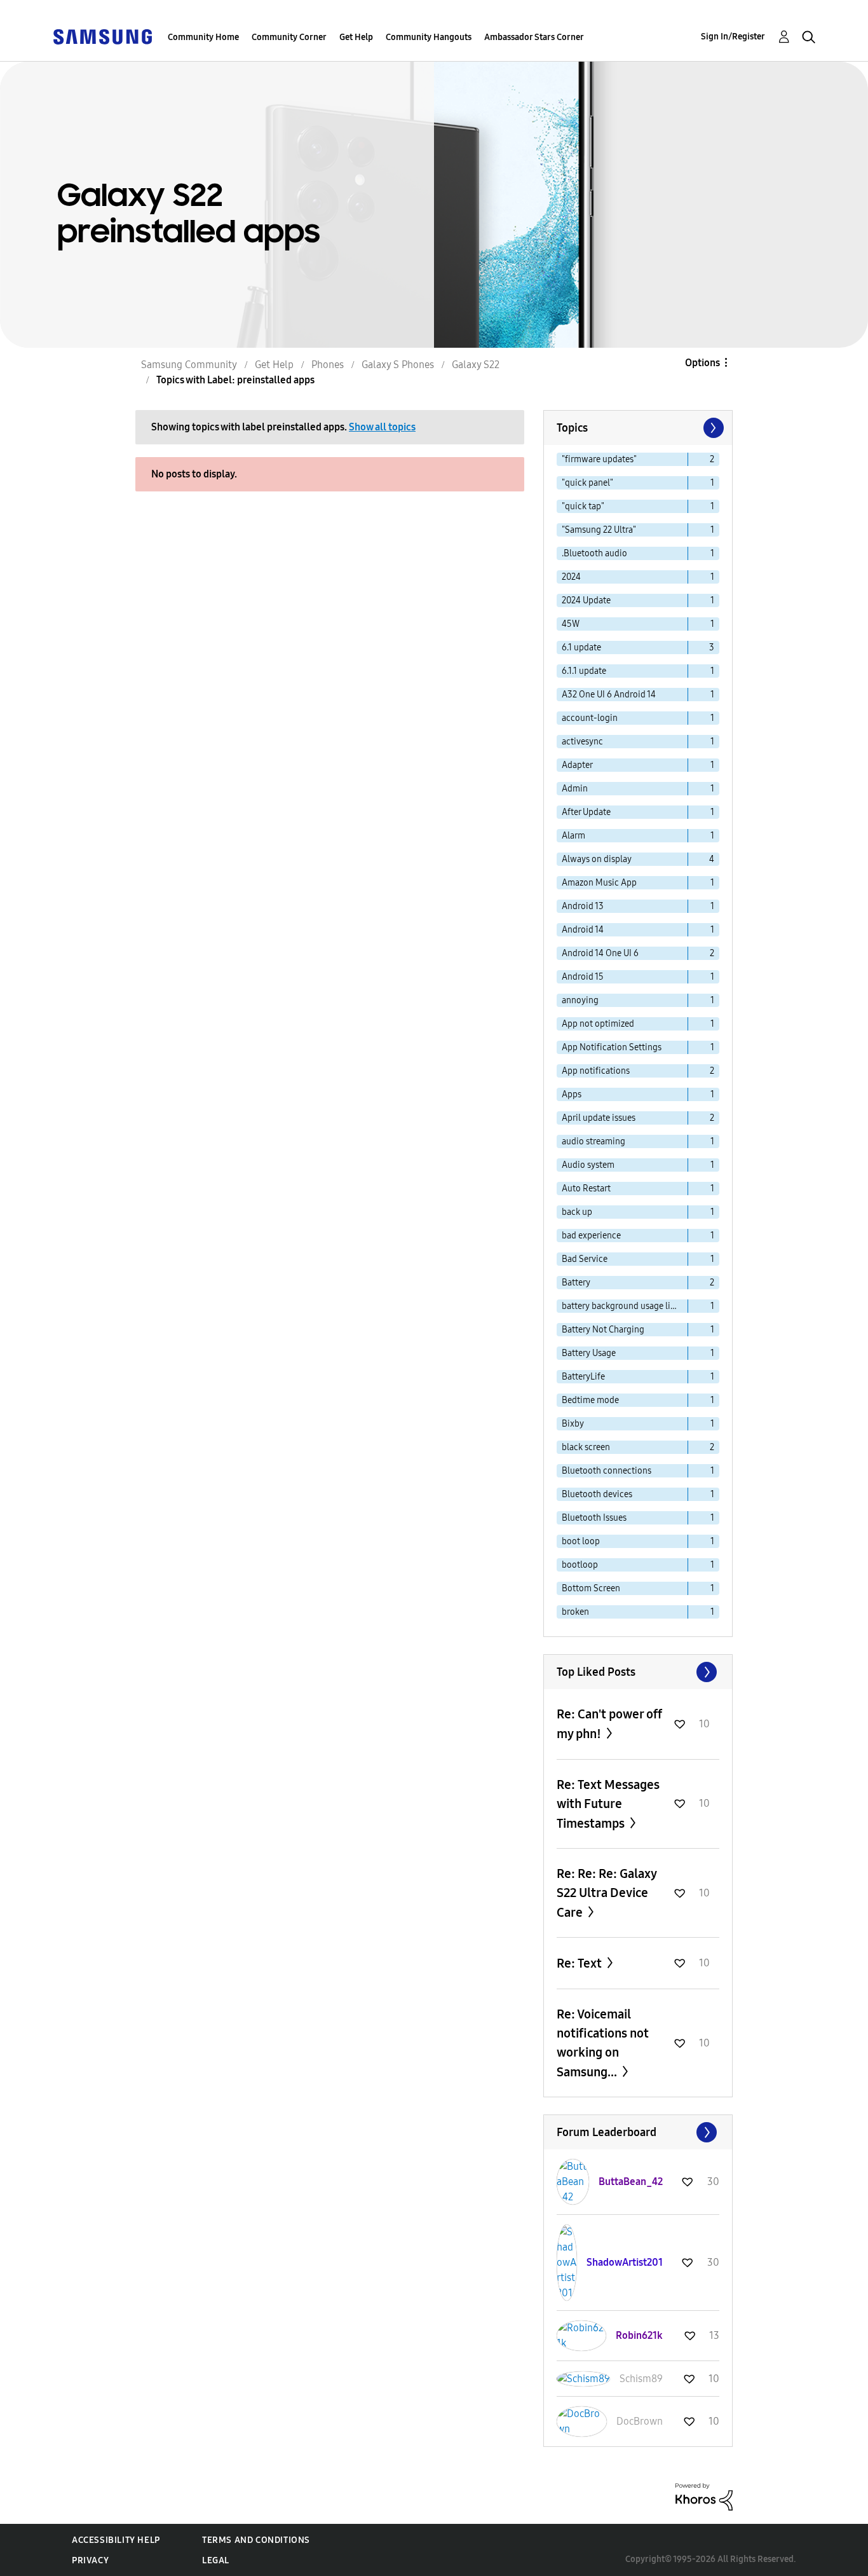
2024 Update (586, 600)
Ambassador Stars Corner (534, 37)
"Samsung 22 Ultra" (599, 530)
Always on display (597, 859)
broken (575, 1612)
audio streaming (593, 1141)
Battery (576, 1283)
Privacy (90, 2560)
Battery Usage (589, 1353)
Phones (328, 365)
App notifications (596, 1071)
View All (638, 1672)
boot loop (581, 1541)
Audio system (588, 1165)
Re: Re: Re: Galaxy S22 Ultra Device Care (607, 1893)
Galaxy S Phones (398, 365)
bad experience (591, 1236)
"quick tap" (583, 506)
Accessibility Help (116, 2540)
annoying (580, 1000)
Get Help (356, 37)
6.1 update (581, 647)
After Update (586, 812)
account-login (590, 718)
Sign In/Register (733, 37)
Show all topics (382, 427)
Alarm (573, 836)
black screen (586, 1447)
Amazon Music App (599, 883)
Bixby (573, 1424)
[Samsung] (102, 36)
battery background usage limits (625, 1306)
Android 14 (583, 930)
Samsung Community (189, 365)
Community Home (203, 37)
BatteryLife (583, 1377)
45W (571, 624)
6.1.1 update (584, 671)
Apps (572, 1094)
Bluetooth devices (597, 1494)
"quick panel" (587, 483)
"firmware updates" (599, 459)
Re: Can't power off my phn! (609, 1724)
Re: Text (580, 1963)
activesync (582, 742)
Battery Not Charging (603, 1330)
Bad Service (585, 1259)
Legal (216, 2560)
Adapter (577, 765)
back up (577, 1212)
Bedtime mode (590, 1400)
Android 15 (583, 977)
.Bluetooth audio (594, 553)
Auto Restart (586, 1189)
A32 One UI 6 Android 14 (609, 695)
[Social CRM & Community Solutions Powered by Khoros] (704, 2496)
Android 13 (583, 906)
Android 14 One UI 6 (600, 953)
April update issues (599, 1118)
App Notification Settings (612, 1047)
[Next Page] (712, 428)
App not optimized (598, 1024)
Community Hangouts (429, 37)
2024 (571, 577)
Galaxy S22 (476, 365)
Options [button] (702, 363)
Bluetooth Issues (594, 1518)
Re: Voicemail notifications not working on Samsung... (603, 2043)
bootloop (580, 1565)
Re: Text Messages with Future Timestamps (608, 1804)
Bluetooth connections (607, 1471)
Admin (575, 789)
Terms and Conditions (256, 2540)
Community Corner (289, 37)
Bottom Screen (591, 1588)
